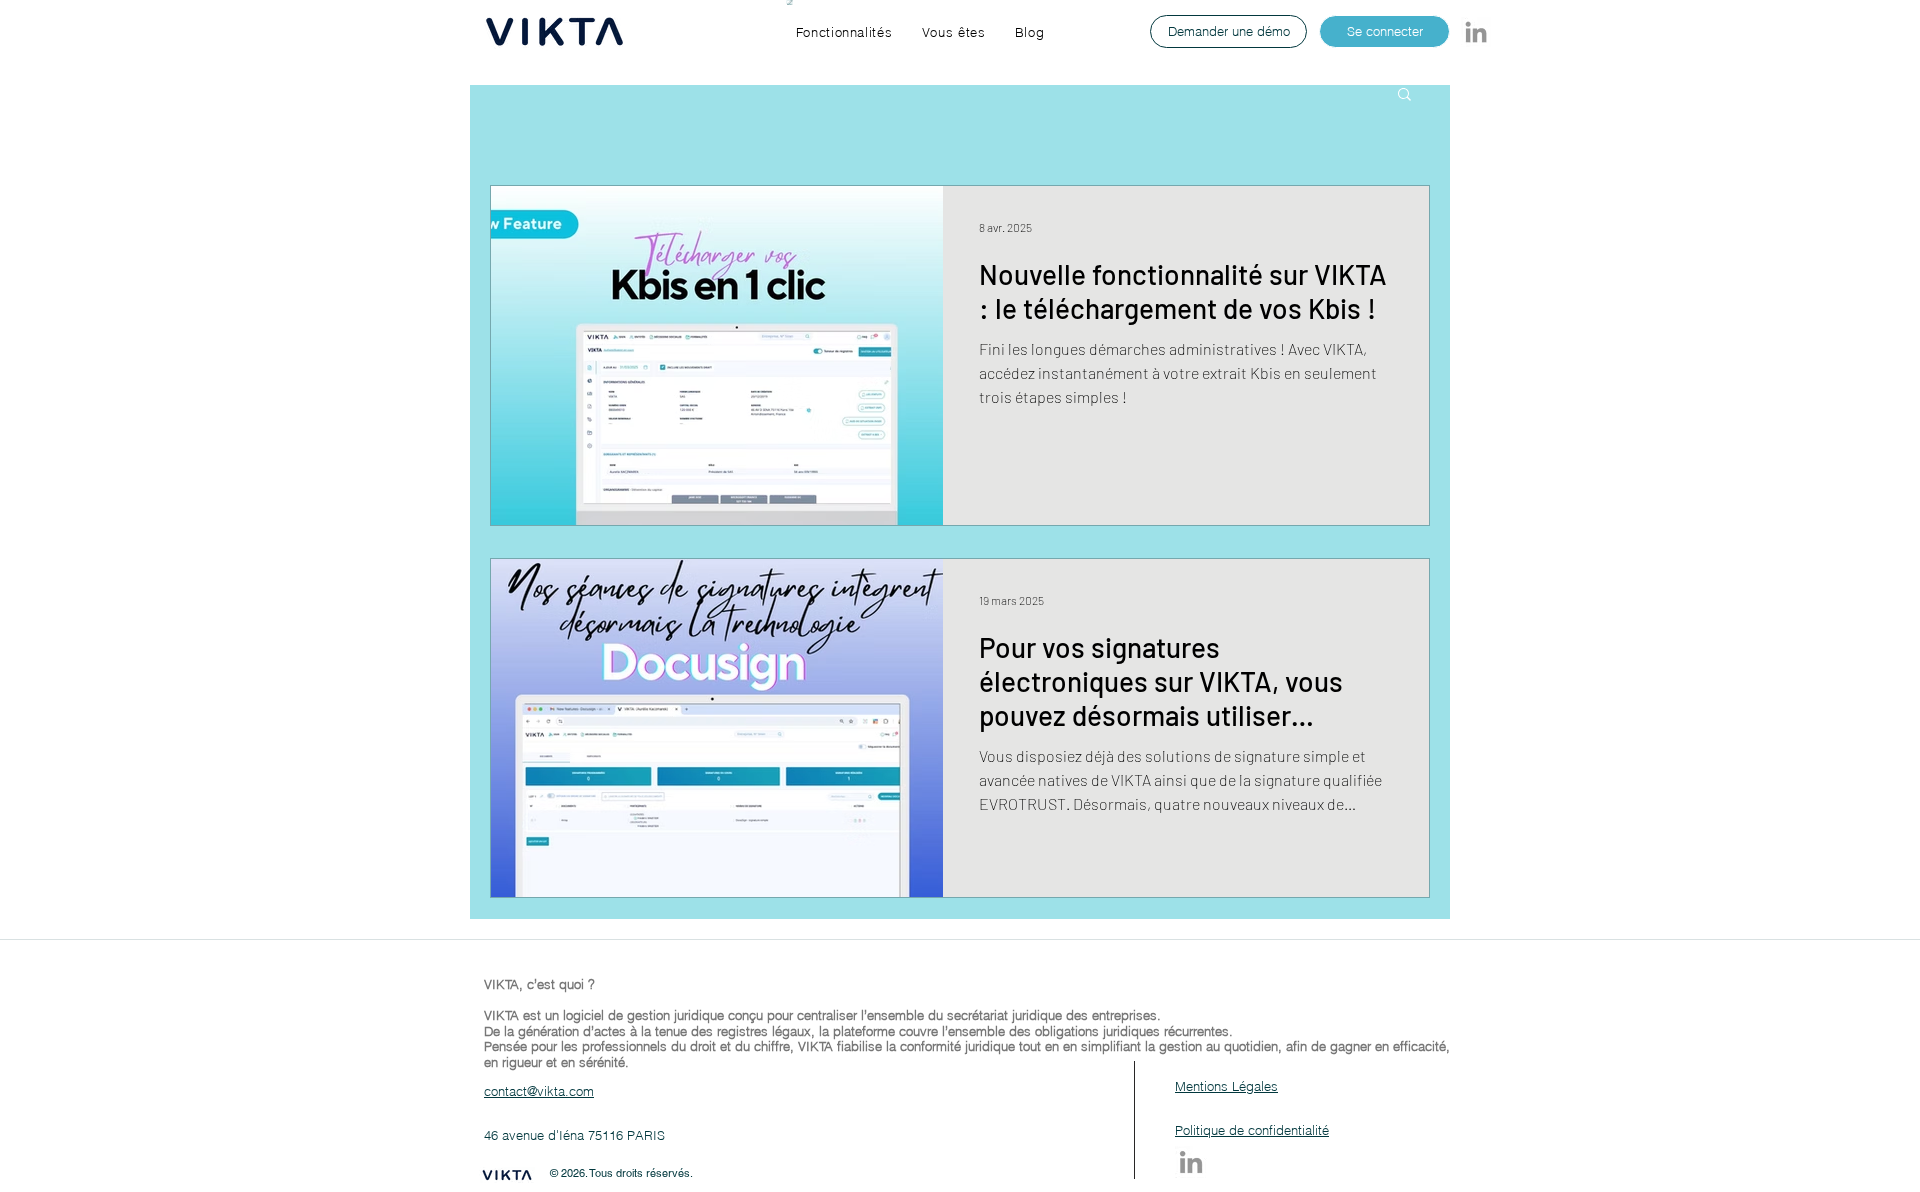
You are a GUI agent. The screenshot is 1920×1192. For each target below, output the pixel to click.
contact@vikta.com (539, 1091)
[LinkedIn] (1476, 32)
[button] (844, 32)
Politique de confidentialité (1252, 1130)
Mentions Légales (1226, 1086)
